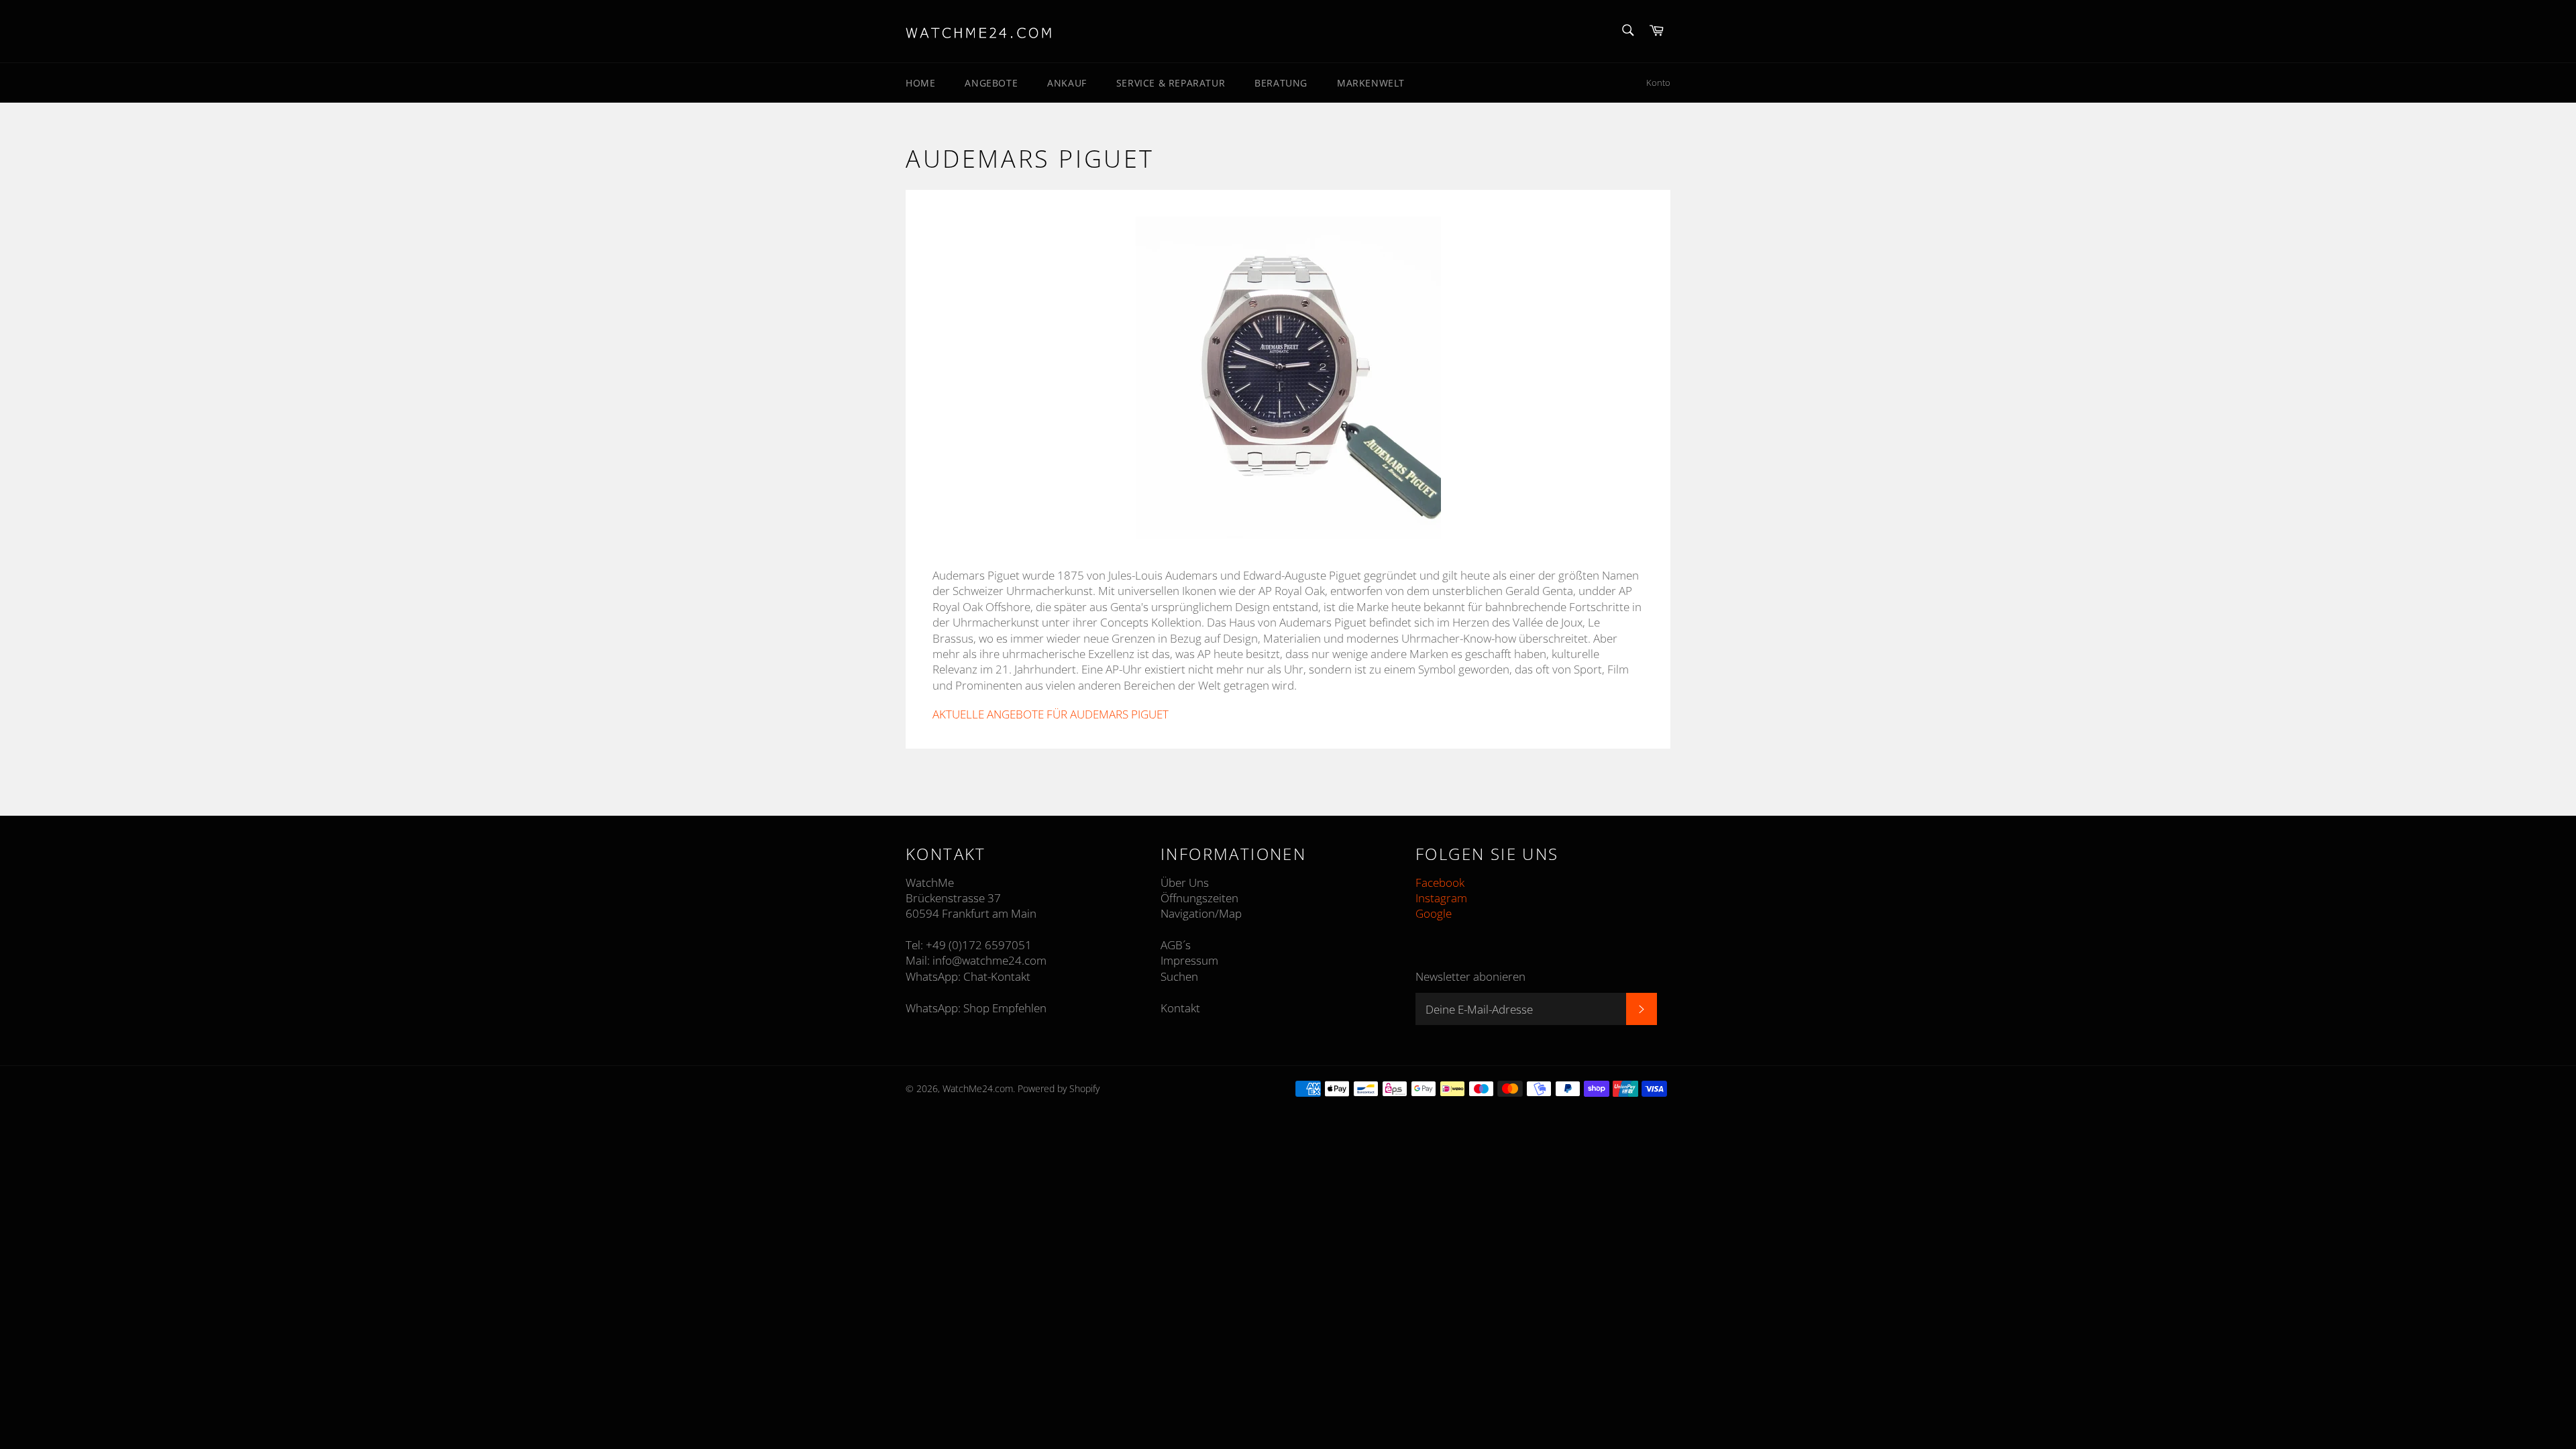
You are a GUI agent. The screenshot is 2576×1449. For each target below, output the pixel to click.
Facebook (1440, 882)
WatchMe (930, 882)
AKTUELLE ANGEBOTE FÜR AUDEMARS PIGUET (1051, 714)
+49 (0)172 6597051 (979, 945)
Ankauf (1067, 83)
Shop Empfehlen (1005, 1008)
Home (920, 83)
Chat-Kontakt (997, 976)
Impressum (1189, 960)
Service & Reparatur (1171, 83)
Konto (1658, 83)
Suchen (1179, 976)
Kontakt (1180, 1008)
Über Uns (1185, 882)
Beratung (1281, 83)
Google (1434, 913)
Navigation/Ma (1198, 913)
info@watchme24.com (989, 960)
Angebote (991, 83)
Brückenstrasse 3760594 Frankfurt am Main (971, 906)
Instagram (1441, 898)
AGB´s (1176, 945)
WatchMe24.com (978, 1088)
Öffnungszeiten (1199, 898)
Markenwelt (1371, 83)
